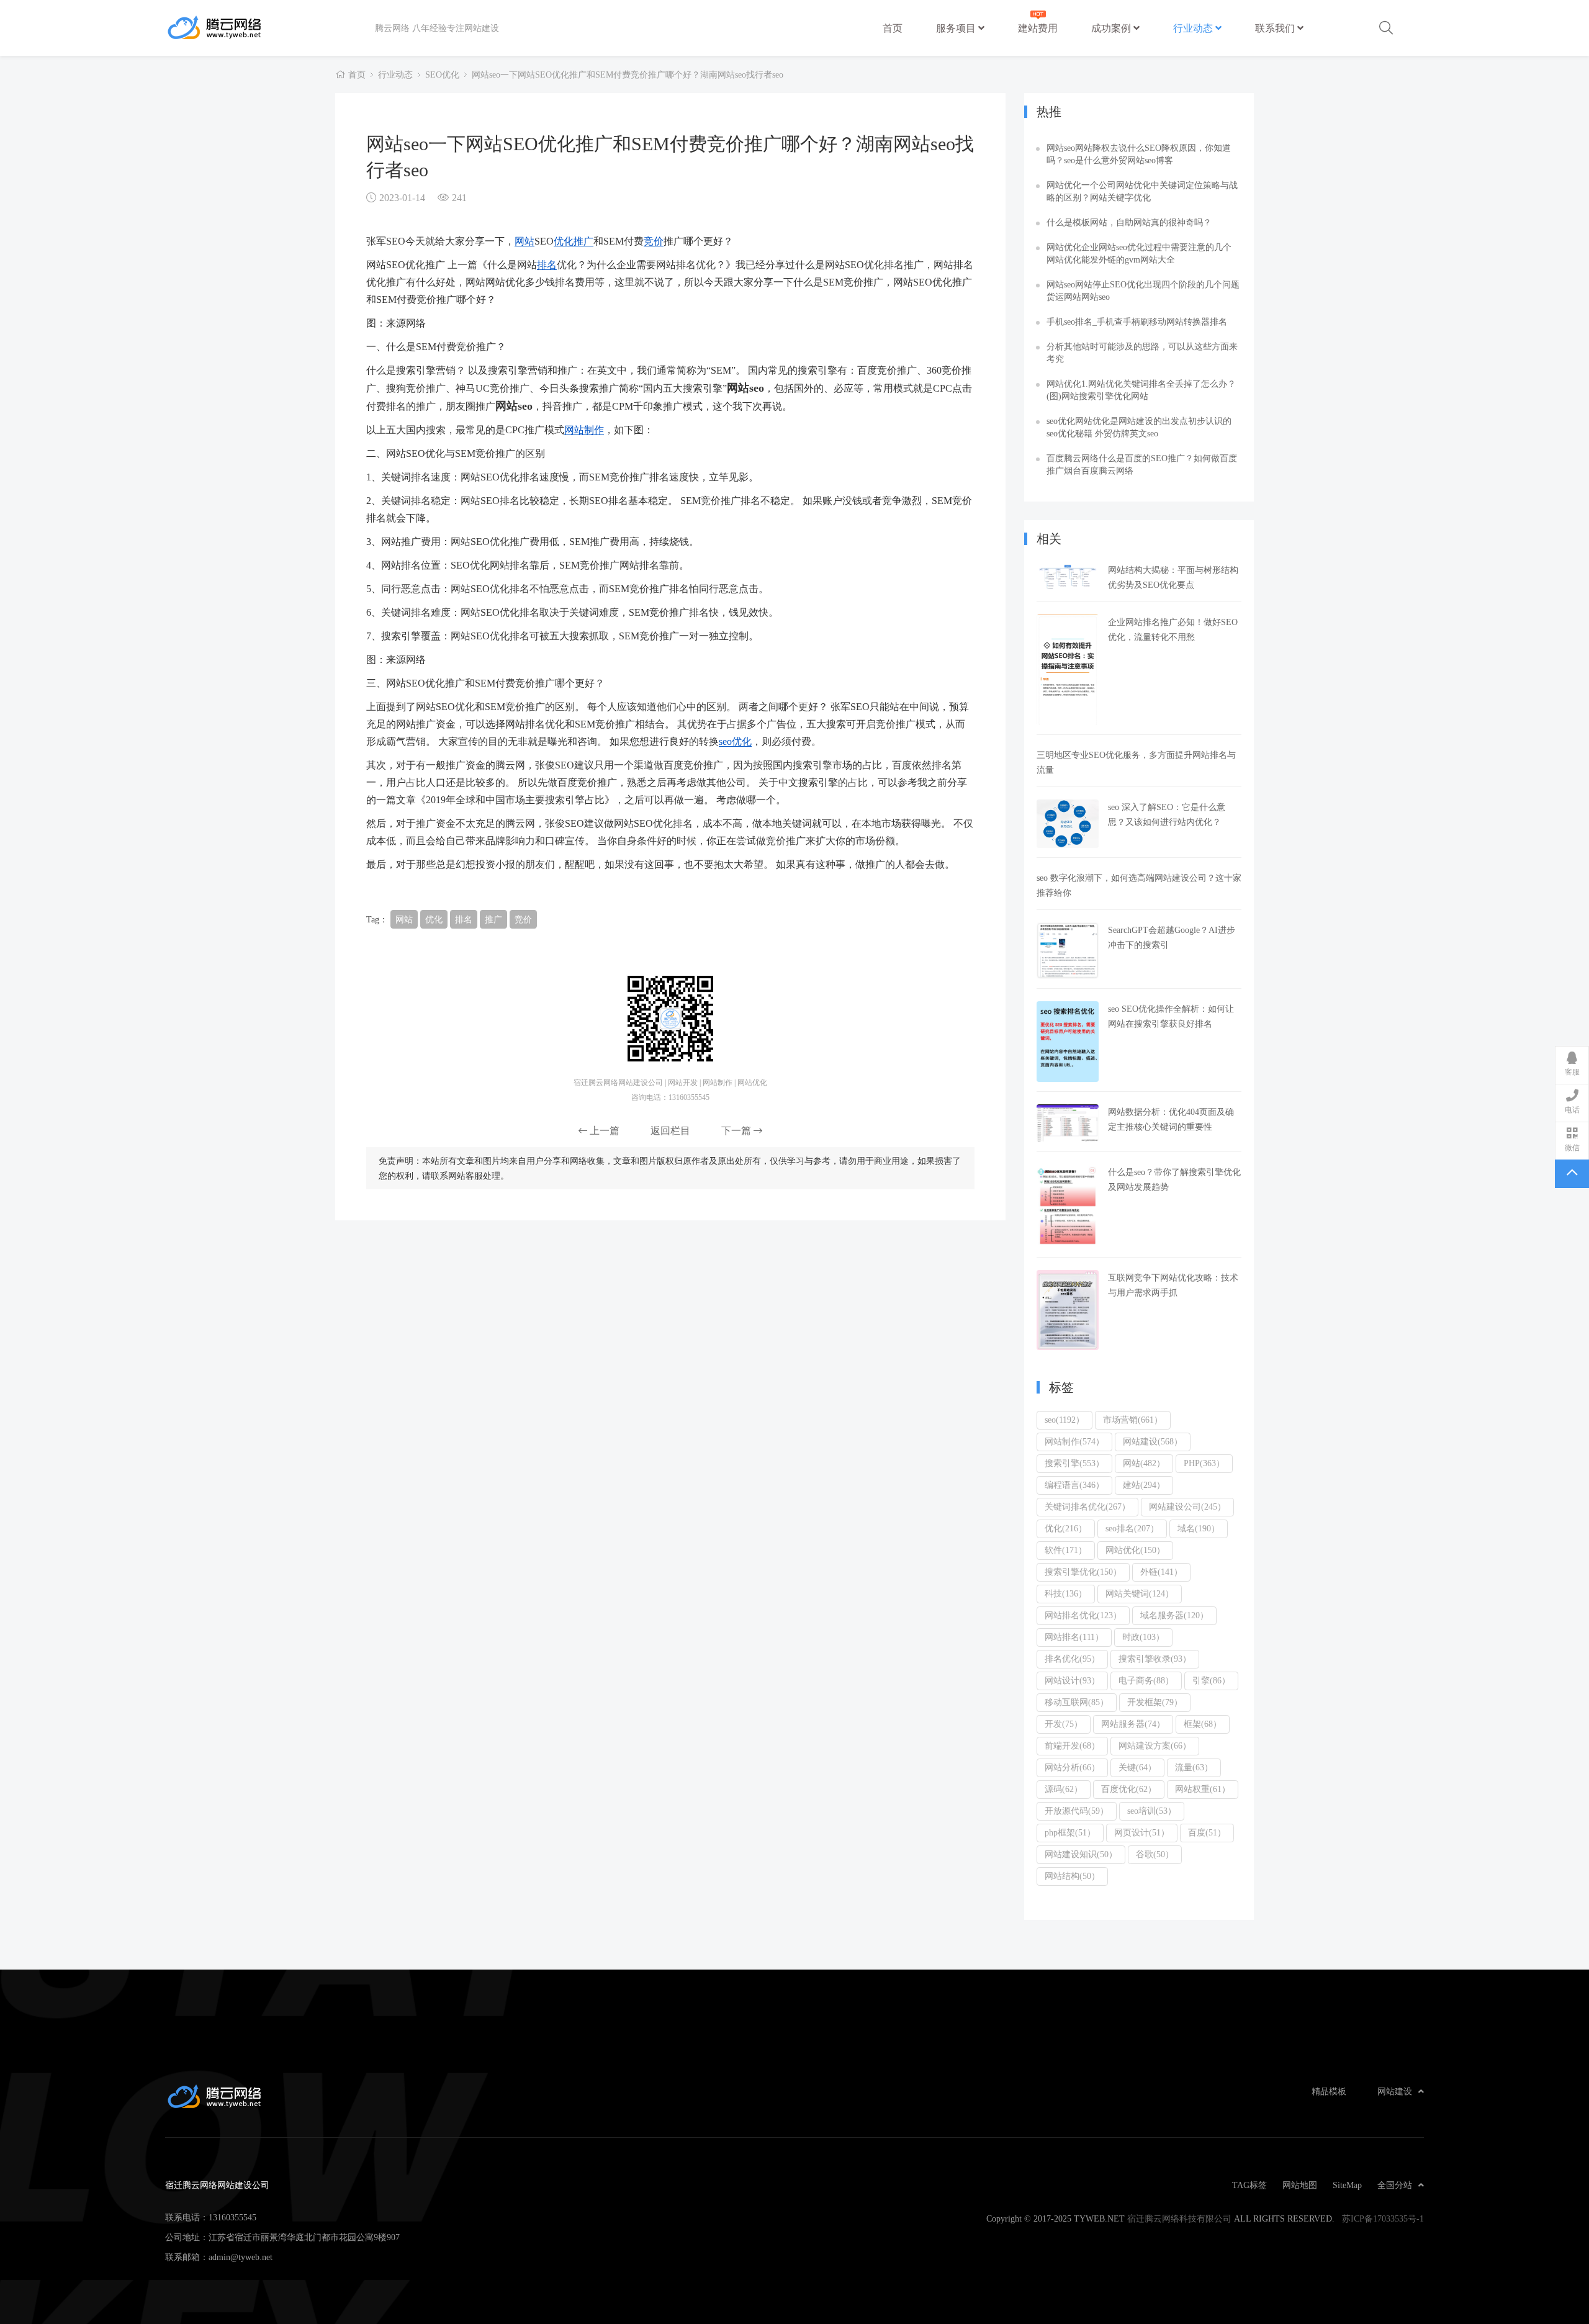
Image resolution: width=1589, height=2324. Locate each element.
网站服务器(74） (1133, 1724)
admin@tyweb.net (241, 2257)
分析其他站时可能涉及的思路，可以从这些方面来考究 (1142, 353)
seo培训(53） (1152, 1811)
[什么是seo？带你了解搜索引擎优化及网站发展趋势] (1068, 1206)
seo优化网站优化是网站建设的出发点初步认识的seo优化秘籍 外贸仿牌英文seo (1139, 427)
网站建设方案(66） (1155, 1745)
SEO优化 (442, 74)
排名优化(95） (1072, 1659)
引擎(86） (1211, 1680)
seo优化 (735, 741)
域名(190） (1199, 1528)
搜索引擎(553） (1074, 1463)
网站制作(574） (1074, 1441)
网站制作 (584, 430)
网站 (524, 241)
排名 (547, 264)
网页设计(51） (1142, 1832)
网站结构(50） (1072, 1876)
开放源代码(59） (1077, 1811)
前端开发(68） (1072, 1745)
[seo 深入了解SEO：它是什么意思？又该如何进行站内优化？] (1068, 824)
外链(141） (1161, 1572)
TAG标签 (1249, 2185)
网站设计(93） (1072, 1680)
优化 (564, 241)
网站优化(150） (1135, 1550)
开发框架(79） (1155, 1702)
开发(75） (1064, 1724)
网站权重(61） (1203, 1789)
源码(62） (1064, 1789)
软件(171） (1066, 1550)
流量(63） (1194, 1767)
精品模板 (1329, 2091)
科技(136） (1066, 1593)
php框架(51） (1070, 1832)
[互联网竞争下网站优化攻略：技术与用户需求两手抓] (1068, 1310)
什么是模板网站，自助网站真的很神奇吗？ (1129, 222)
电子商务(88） (1146, 1680)
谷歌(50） (1155, 1854)
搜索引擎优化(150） (1083, 1572)
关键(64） (1137, 1767)
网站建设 (1395, 2091)
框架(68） (1203, 1724)
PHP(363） (1204, 1463)
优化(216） (1066, 1528)
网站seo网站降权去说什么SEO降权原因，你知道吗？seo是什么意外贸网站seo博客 (1139, 154)
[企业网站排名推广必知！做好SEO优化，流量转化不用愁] (1068, 670)
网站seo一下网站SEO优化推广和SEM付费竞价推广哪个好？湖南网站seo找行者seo (628, 74)
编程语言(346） (1074, 1485)
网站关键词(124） (1140, 1593)
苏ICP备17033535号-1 (1383, 2218)
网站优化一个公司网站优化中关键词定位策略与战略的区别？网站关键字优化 (1142, 191)
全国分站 (1395, 2185)
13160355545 (232, 2217)
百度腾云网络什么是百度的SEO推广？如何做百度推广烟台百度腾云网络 (1142, 464)
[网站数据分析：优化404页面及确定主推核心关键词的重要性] (1068, 1123)
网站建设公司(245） (1187, 1507)
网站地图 (1300, 2185)
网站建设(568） (1153, 1441)
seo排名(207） (1132, 1528)
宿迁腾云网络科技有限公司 (1179, 2218)
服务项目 (957, 28)
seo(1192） (1065, 1420)
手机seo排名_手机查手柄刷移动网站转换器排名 (1137, 322)
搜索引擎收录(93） (1155, 1659)
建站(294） (1144, 1485)
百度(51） (1207, 1832)
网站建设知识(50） (1081, 1854)
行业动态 (1194, 28)
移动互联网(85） (1077, 1702)
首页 (893, 28)
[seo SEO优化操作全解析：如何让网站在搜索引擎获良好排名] (1068, 1042)
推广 (583, 241)
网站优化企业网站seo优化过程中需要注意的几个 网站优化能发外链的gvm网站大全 (1139, 253)
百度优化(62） (1129, 1789)
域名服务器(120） (1174, 1615)
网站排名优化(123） (1083, 1615)
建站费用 (1038, 28)
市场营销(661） (1133, 1420)
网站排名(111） (1074, 1637)
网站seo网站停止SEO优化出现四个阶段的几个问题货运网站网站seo (1143, 290)
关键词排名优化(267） (1087, 1507)
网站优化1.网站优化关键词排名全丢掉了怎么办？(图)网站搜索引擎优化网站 (1141, 390)
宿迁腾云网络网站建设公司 (270, 28)
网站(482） (1144, 1463)
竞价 (654, 241)
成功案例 (1112, 28)
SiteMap (1347, 2185)
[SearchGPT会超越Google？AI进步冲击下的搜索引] (1068, 951)
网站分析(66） (1072, 1767)
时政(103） (1143, 1637)
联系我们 (1276, 28)
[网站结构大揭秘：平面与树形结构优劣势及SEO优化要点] (1068, 577)
